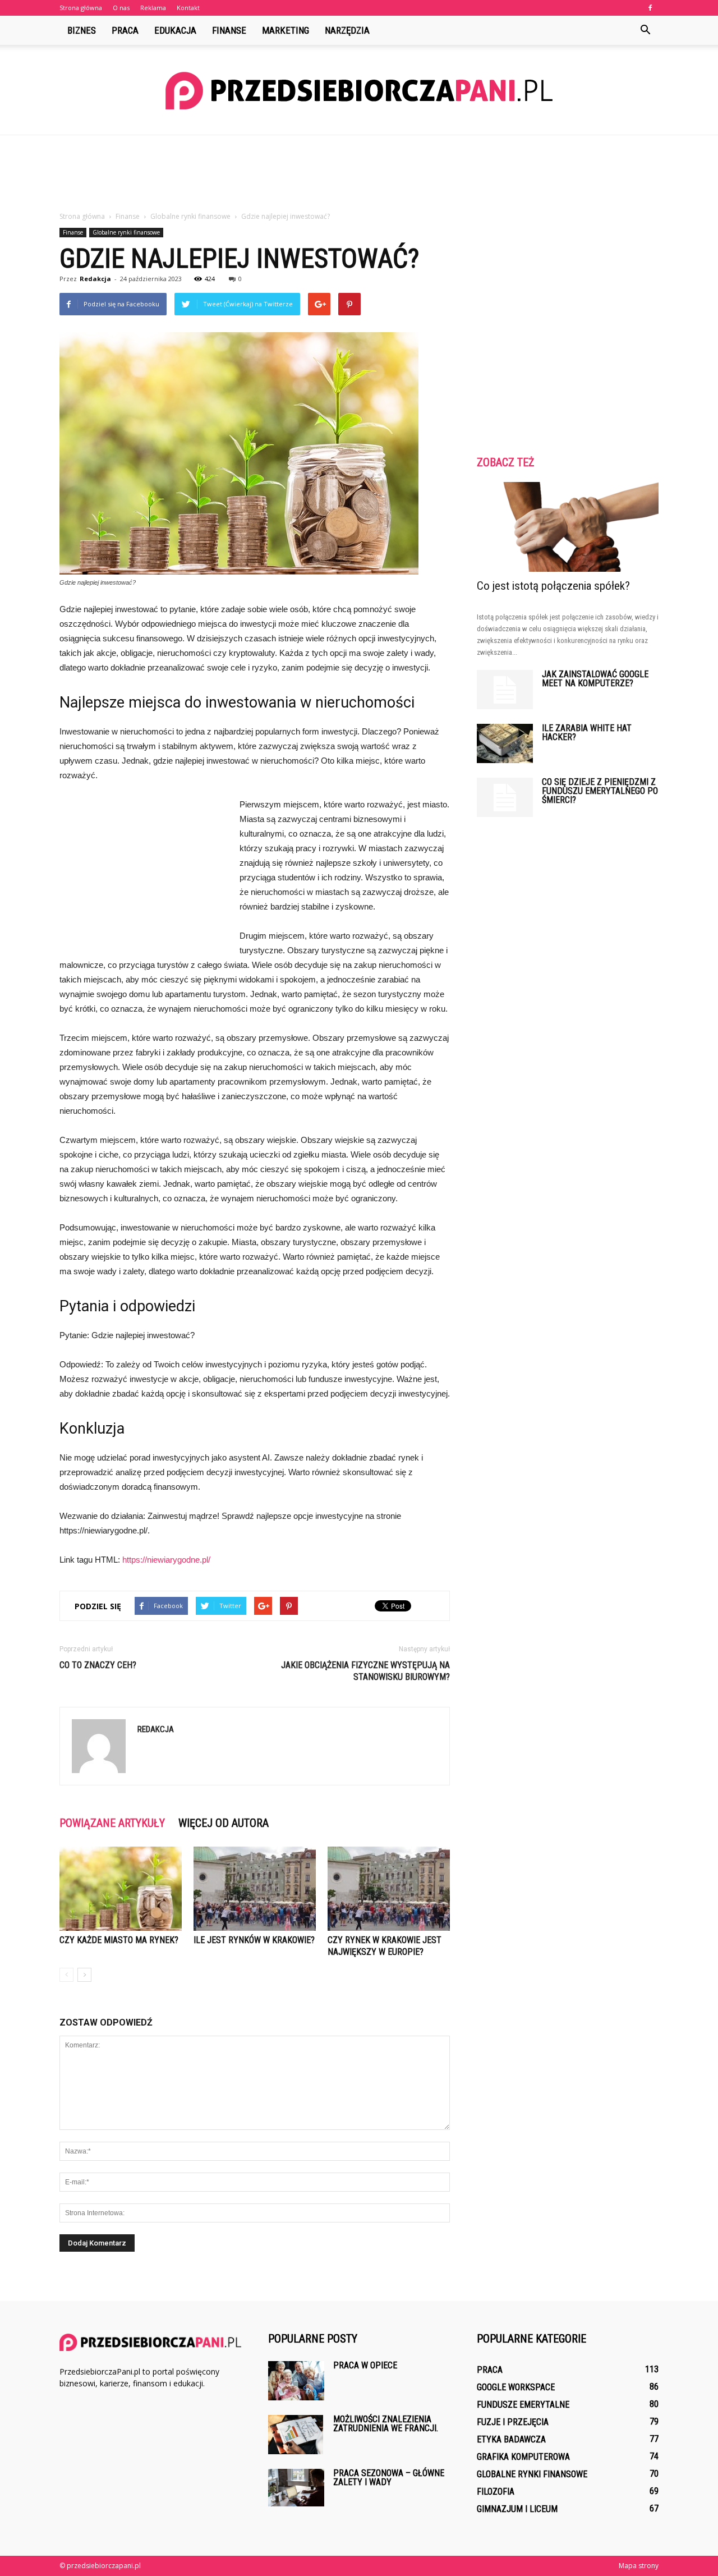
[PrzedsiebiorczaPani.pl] (359, 91)
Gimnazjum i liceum (517, 2509)
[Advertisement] (359, 174)
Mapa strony (639, 2566)
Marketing (286, 30)
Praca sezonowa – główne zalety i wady (389, 2478)
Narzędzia (347, 30)
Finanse (229, 30)
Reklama (153, 8)
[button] (645, 30)
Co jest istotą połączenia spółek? (553, 586)
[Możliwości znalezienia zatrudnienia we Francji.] (296, 2435)
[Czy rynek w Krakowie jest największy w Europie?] (389, 1889)
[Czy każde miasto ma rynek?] (121, 1889)
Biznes (82, 30)
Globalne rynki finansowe (126, 232)
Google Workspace (516, 2387)
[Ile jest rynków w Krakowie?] (255, 1889)
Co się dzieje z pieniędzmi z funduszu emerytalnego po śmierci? (600, 791)
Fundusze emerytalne (523, 2405)
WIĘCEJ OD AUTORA (224, 1823)
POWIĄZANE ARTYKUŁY (112, 1823)
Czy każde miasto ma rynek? (119, 1940)
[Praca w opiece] (296, 2381)
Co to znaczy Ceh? (98, 1665)
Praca (125, 30)
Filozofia (496, 2492)
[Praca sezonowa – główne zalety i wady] (296, 2488)
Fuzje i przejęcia (513, 2422)
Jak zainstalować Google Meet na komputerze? (595, 679)
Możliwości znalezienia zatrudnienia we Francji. (386, 2424)
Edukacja (175, 30)
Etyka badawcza (511, 2439)
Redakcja (95, 279)
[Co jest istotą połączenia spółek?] (568, 527)
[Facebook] (650, 8)
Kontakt (188, 8)
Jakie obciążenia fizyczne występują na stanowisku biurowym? (365, 1671)
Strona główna (81, 8)
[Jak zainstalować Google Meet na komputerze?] (505, 690)
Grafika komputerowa (523, 2457)
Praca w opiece (365, 2365)
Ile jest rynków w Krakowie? (254, 1940)
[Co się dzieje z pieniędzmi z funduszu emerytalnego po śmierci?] (505, 797)
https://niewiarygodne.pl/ (166, 1560)
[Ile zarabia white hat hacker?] (505, 743)
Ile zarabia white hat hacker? (587, 733)
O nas (121, 8)
